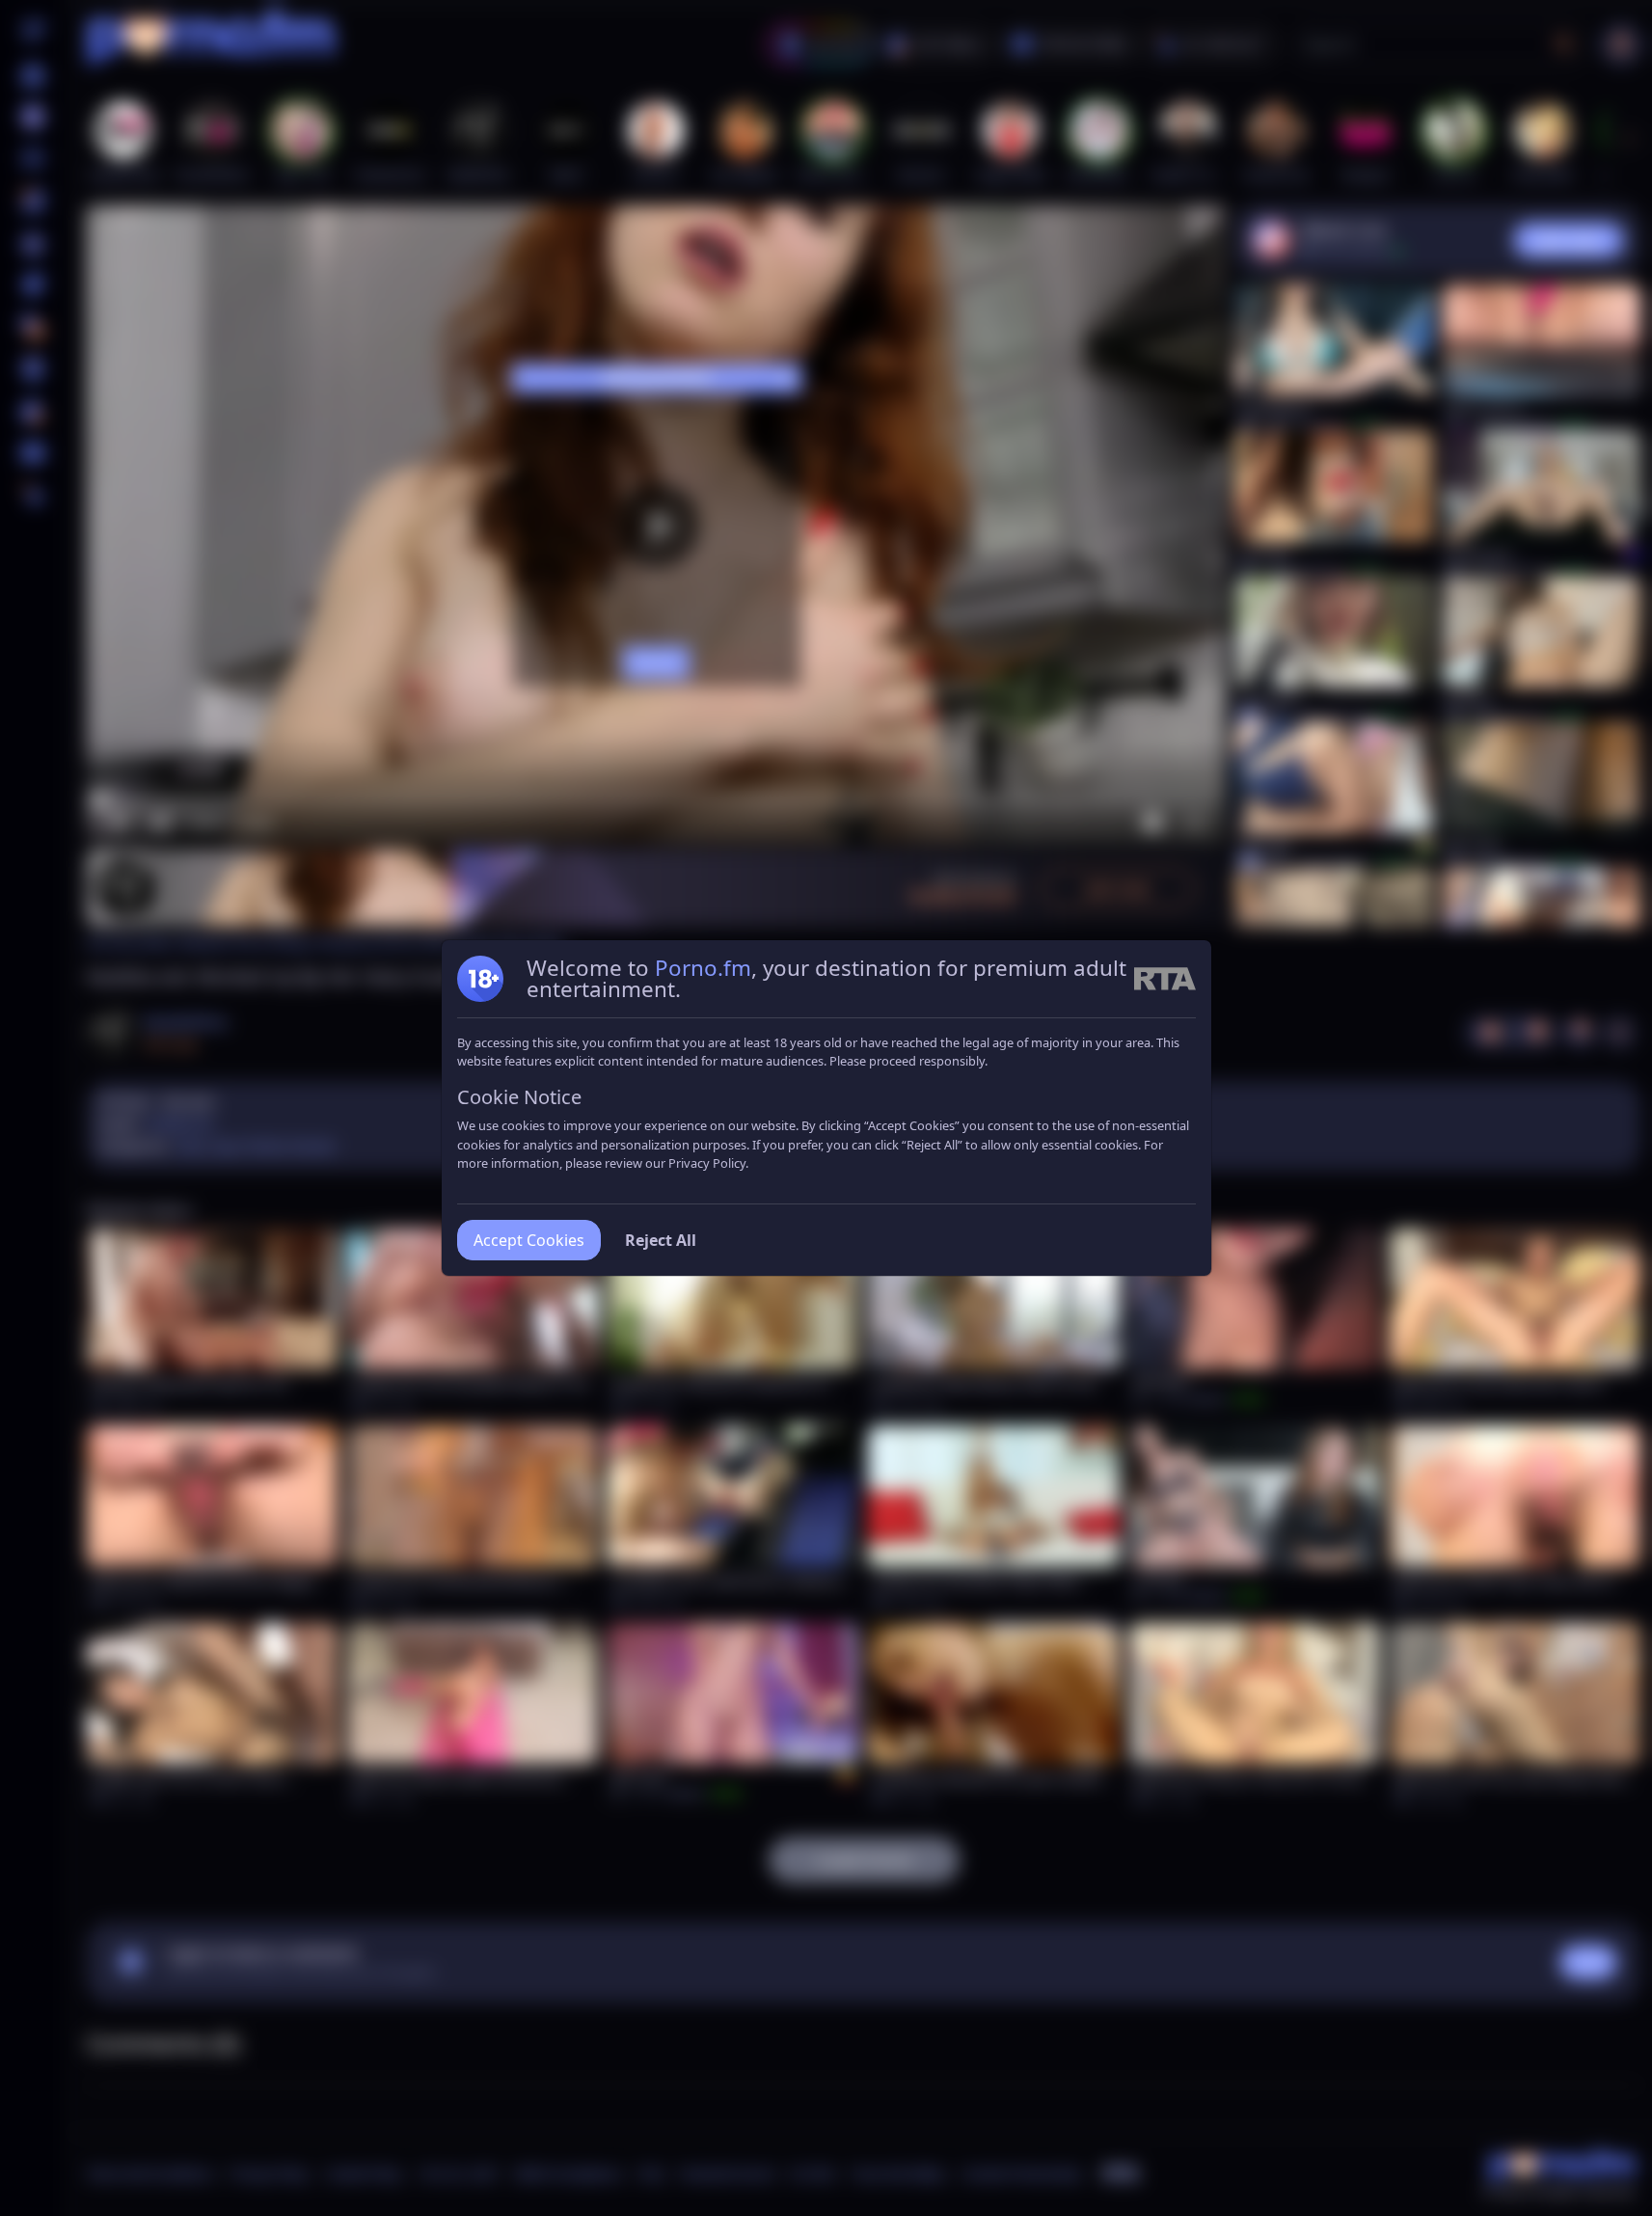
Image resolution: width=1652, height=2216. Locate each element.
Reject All (661, 1240)
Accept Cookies (529, 1240)
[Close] (1613, 2097)
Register (1469, 2161)
